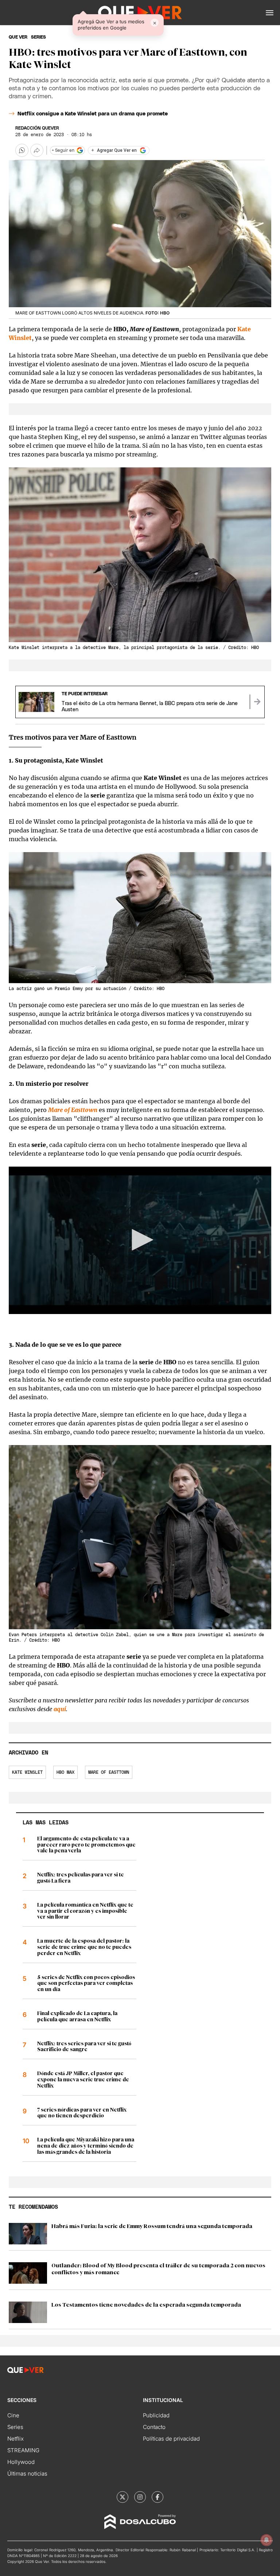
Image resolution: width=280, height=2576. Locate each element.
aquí (60, 1709)
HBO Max (65, 1772)
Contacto (154, 2427)
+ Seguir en (63, 150)
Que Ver (18, 37)
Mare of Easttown (109, 1772)
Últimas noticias (27, 2474)
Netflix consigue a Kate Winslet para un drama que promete (93, 114)
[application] (140, 1240)
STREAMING (23, 2450)
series (38, 37)
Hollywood (21, 2462)
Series (15, 2427)
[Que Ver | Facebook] (157, 2497)
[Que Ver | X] (122, 2497)
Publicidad (156, 2415)
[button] (270, 13)
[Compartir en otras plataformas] (37, 150)
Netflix (15, 2439)
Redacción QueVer (37, 128)
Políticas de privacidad (171, 2439)
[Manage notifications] (267, 2540)
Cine (13, 2415)
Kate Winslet (27, 1772)
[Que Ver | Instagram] (140, 2497)
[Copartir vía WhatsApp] (22, 150)
